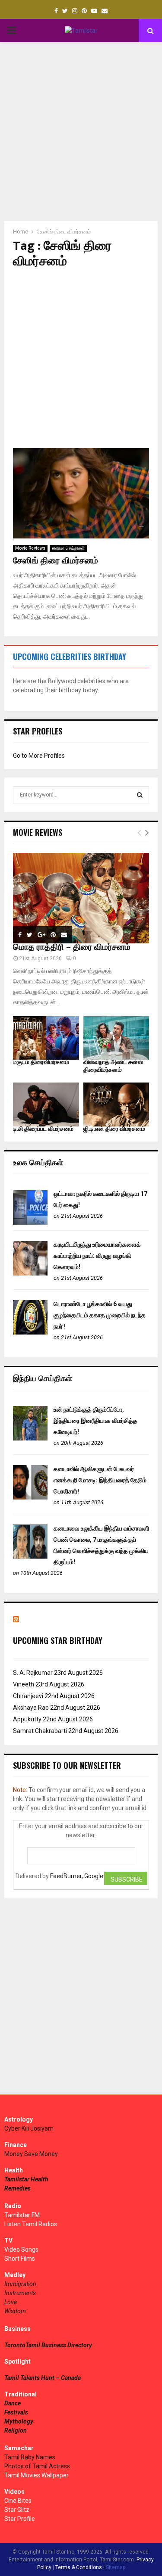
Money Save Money (31, 2154)
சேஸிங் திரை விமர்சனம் (56, 561)
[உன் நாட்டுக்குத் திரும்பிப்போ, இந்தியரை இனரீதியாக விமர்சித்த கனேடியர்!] (30, 1438)
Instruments (20, 2293)
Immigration (20, 2284)
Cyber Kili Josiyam (29, 2128)
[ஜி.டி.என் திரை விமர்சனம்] (116, 1104)
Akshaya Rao (31, 1708)
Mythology (19, 2421)
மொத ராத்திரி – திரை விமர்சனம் (72, 947)
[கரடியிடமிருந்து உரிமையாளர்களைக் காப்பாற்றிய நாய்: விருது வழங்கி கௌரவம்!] (30, 1273)
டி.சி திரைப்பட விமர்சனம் (43, 1129)
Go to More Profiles (39, 756)
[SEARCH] (140, 795)
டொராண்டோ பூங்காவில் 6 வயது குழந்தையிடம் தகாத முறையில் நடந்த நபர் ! (100, 1315)
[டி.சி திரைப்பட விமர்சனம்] (46, 1104)
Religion (16, 2430)
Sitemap (116, 2567)
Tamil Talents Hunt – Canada (43, 2378)
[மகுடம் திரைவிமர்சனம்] (46, 1038)
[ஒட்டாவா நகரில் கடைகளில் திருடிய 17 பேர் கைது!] (30, 1223)
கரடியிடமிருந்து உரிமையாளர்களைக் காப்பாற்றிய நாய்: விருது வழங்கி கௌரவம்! (97, 1256)
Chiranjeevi (28, 1696)
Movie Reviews (30, 548)
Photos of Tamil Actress (37, 2466)
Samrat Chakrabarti (40, 1731)
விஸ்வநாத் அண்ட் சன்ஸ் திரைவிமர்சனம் (113, 1066)
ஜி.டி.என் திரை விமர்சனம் (114, 1129)
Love (11, 2302)
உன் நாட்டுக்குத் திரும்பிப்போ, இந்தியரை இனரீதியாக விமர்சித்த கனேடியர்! (95, 1421)
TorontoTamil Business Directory (48, 2345)
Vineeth (24, 1684)
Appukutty (27, 1719)
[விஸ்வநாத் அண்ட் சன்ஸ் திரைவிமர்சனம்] (116, 1038)
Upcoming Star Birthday (58, 1640)
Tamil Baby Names (30, 2457)
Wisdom (15, 2311)
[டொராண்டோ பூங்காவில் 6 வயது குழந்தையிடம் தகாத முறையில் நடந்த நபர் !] (30, 1332)
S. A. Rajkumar (33, 1673)
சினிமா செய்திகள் (68, 548)
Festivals (16, 2412)
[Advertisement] (81, 132)
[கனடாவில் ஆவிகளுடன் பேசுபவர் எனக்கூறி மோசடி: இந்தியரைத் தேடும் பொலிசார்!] (30, 1497)
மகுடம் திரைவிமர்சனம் (41, 1062)
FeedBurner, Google (77, 1876)
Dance (13, 2403)
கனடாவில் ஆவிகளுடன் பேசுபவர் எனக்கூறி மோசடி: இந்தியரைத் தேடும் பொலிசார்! (100, 1480)
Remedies (17, 2188)
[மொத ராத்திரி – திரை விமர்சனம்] (81, 898)
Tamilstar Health (26, 2179)
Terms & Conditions (79, 2567)
